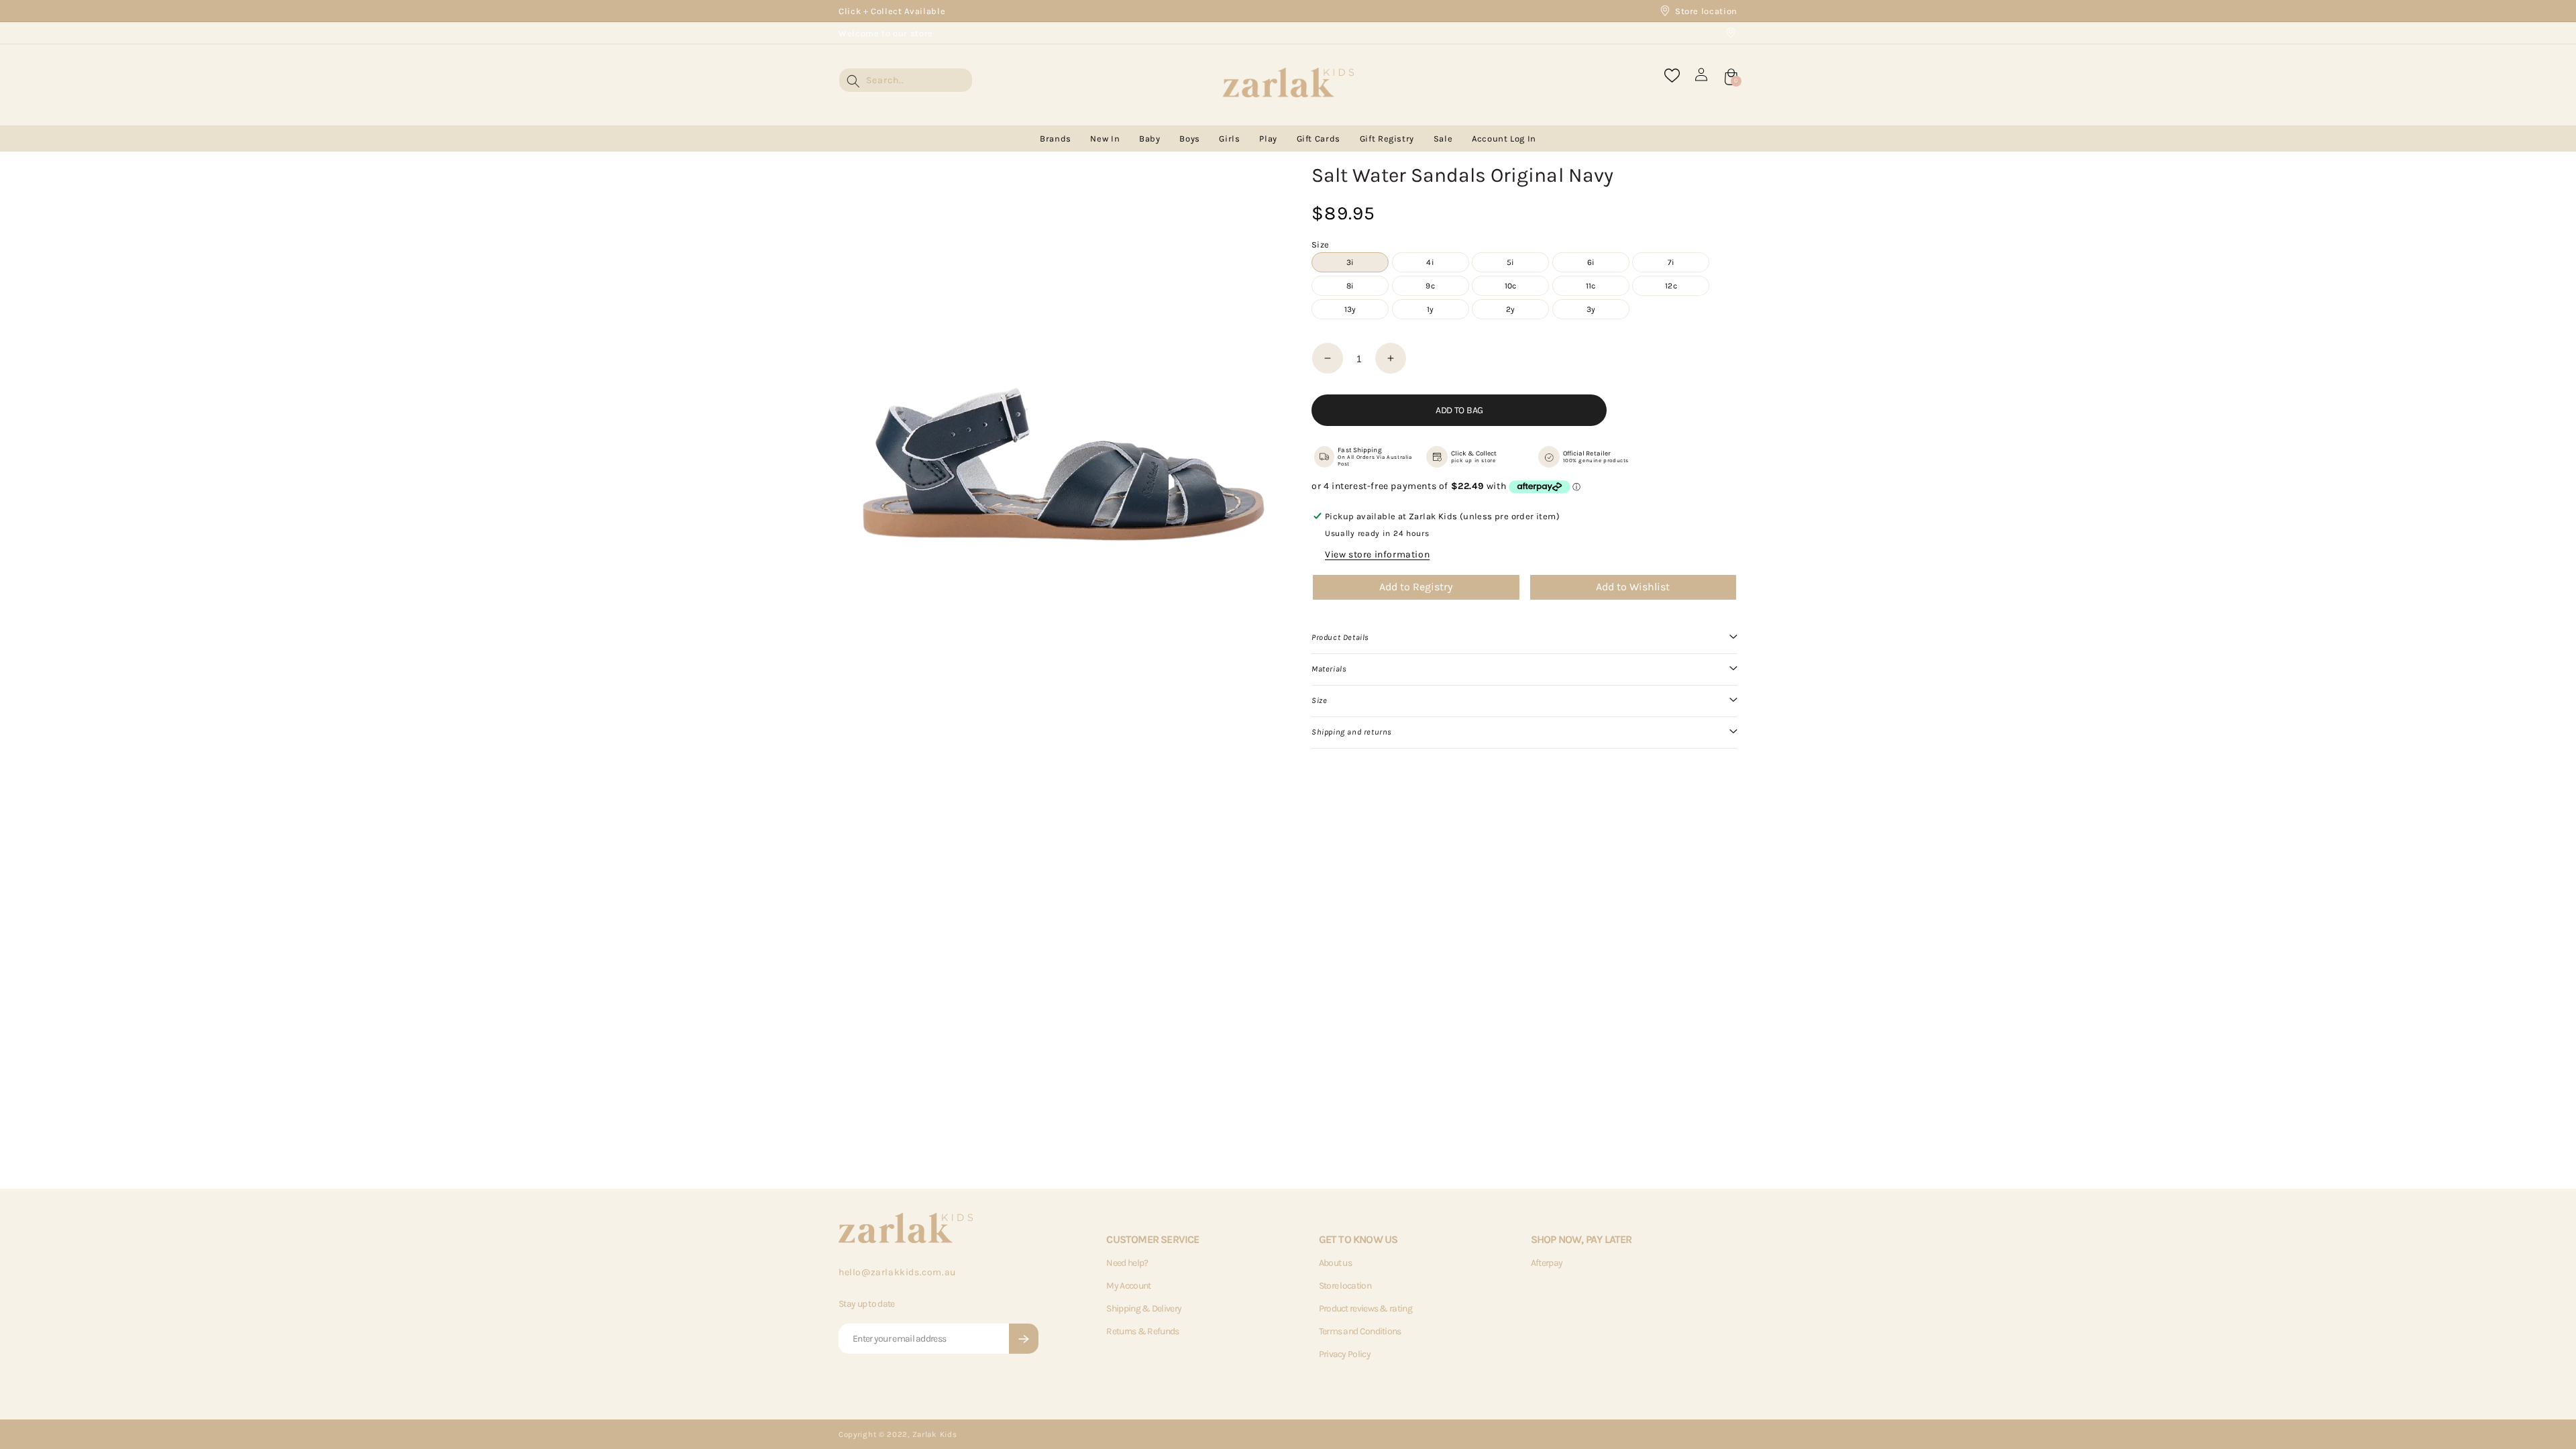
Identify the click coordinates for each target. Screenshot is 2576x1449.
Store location (1706, 11)
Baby (1150, 139)
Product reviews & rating (1365, 1308)
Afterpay (1547, 1263)
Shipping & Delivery (1144, 1308)
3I (1350, 262)
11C (1591, 286)
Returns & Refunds (1142, 1331)
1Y (1430, 309)
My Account (1128, 1286)
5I (1510, 262)
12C (1671, 286)
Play (1268, 139)
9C (1430, 286)
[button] (1524, 638)
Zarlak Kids (935, 1434)
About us (1335, 1263)
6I (1591, 262)
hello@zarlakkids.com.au (897, 1272)
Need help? (1127, 1263)
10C (1511, 286)
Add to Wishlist (1633, 587)
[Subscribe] (1024, 1339)
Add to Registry (1416, 587)
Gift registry (1387, 139)
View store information (1377, 554)
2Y (1510, 309)
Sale (1443, 139)
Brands (1056, 139)
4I (1430, 262)
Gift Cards (1319, 139)
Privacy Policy (1345, 1354)
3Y (1591, 309)
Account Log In (1504, 139)
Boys (1190, 139)
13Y (1350, 309)
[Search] (853, 81)
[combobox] (906, 80)
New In (1105, 139)
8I (1350, 286)
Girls (1229, 139)
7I (1671, 262)
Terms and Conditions (1360, 1331)
